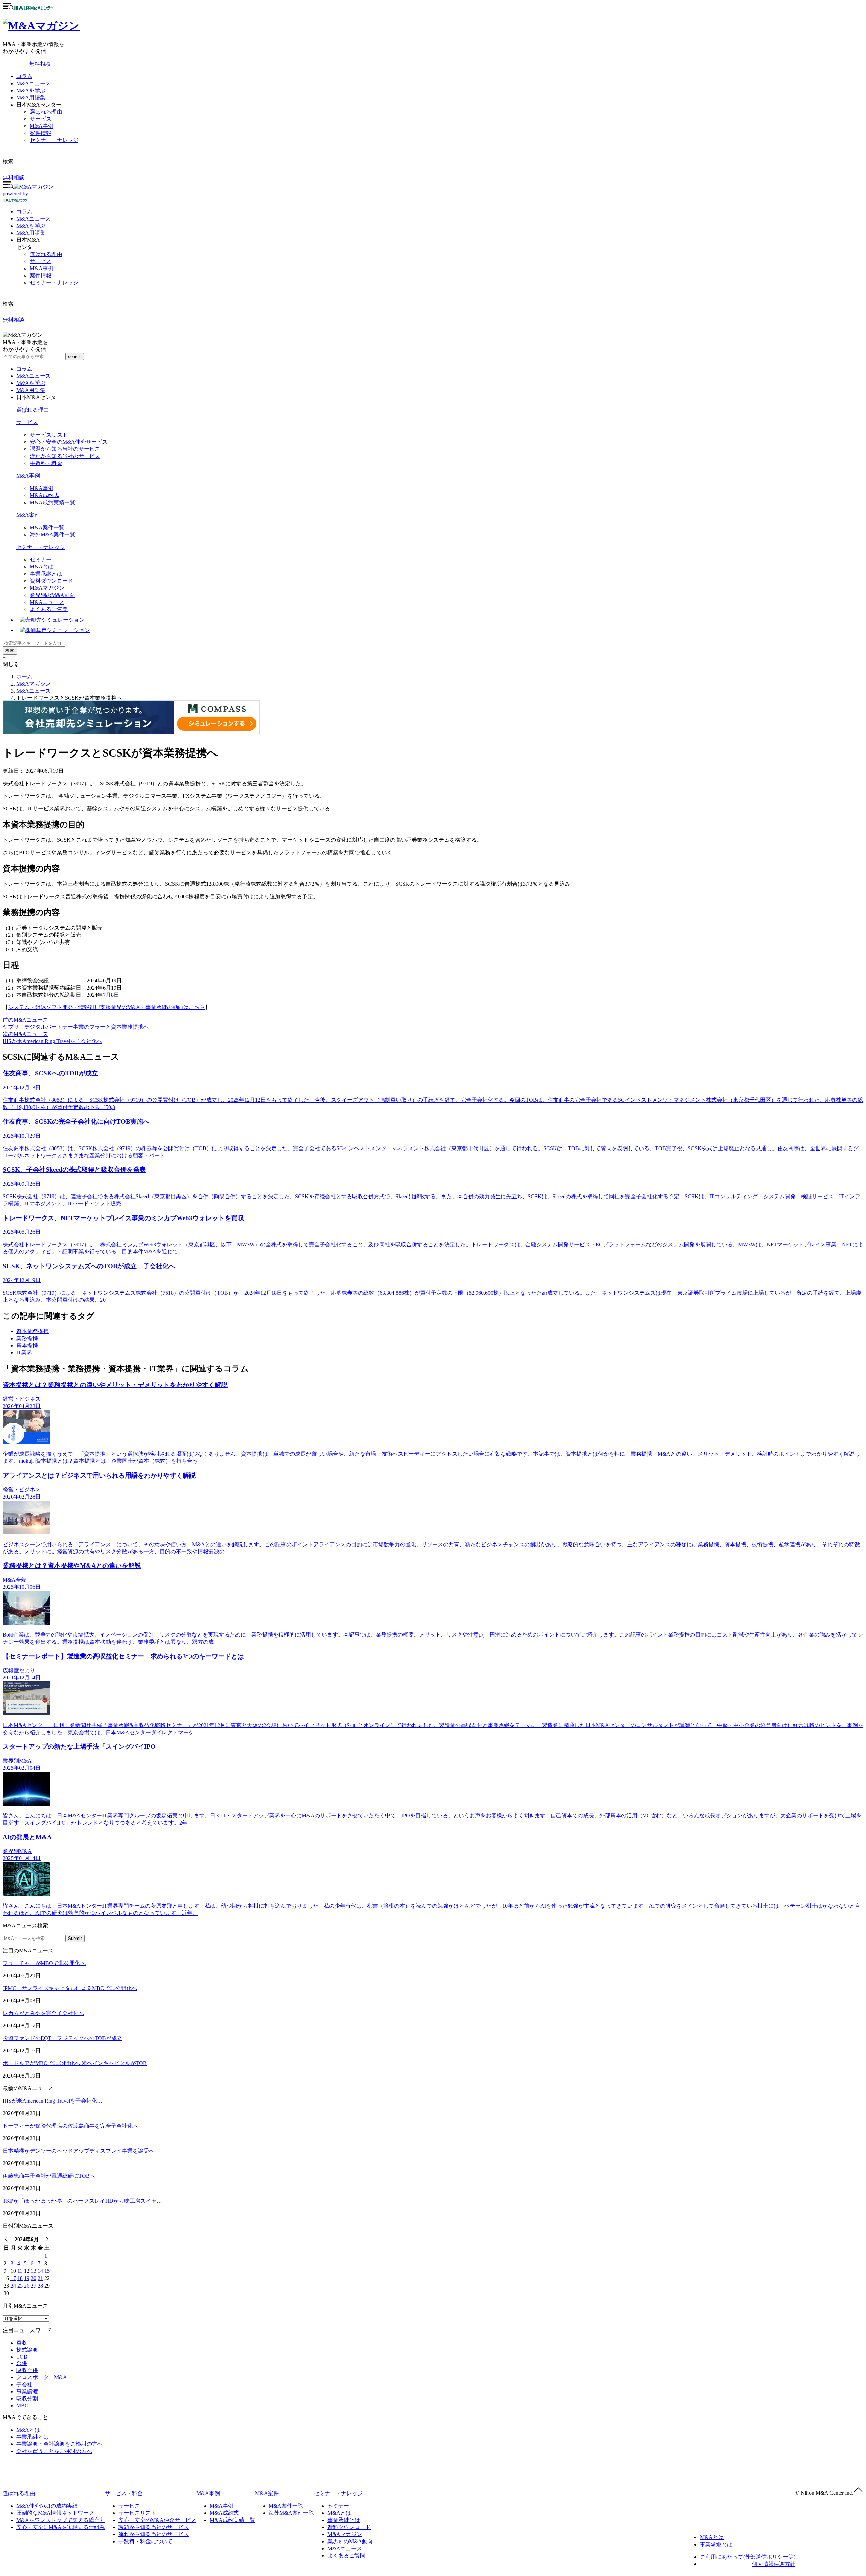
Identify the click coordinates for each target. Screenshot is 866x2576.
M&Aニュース (33, 83)
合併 (22, 2363)
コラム (24, 76)
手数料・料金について (145, 2541)
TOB (22, 2357)
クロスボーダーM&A (42, 2377)
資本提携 (27, 1345)
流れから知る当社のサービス (65, 456)
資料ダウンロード (51, 581)
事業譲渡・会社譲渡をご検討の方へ (60, 2444)
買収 (22, 2343)
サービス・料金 (124, 2493)
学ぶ (31, 226)
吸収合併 (27, 2370)
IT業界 (24, 1353)
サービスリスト (49, 435)
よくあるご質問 (49, 609)
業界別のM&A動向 (52, 595)
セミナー (41, 560)
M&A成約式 (44, 495)
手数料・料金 (46, 463)
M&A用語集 (31, 98)
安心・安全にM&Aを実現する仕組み (61, 2527)
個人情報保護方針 (774, 2564)
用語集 (31, 233)
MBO (22, 2405)
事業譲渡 (27, 2392)
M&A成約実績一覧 (52, 502)
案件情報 (41, 133)
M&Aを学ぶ (31, 90)
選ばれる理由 (46, 112)
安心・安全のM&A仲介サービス (69, 442)
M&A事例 (42, 126)
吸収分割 (27, 2399)
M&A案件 (28, 515)
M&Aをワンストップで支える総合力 (61, 2520)
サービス (41, 119)
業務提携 (27, 1338)
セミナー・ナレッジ (54, 140)
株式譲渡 (27, 2350)
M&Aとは (42, 567)
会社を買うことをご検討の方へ (54, 2451)
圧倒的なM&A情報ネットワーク (55, 2513)
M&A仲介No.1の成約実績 (47, 2506)
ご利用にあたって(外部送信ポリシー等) (748, 2557)
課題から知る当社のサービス (65, 449)
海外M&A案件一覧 (52, 535)
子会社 (24, 2384)
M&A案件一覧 (47, 527)
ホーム (24, 677)
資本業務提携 (32, 1331)
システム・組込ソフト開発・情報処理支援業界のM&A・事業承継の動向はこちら (107, 1007)
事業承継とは (46, 574)
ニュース (33, 219)
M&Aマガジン (47, 588)
